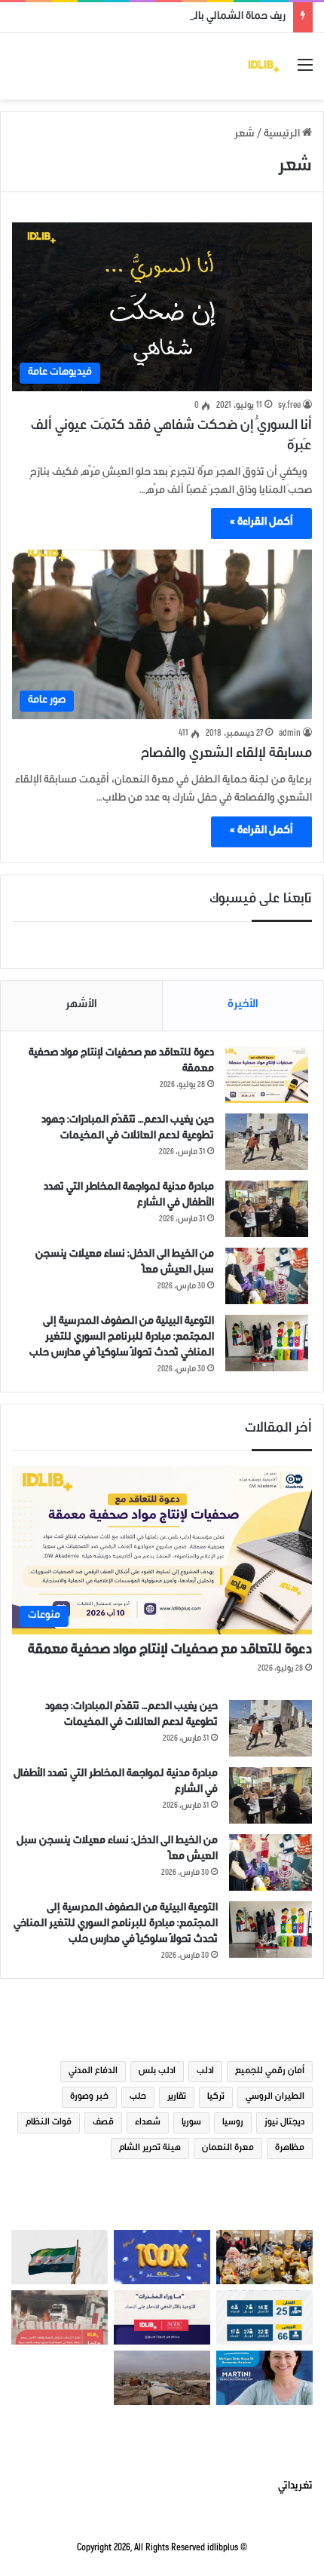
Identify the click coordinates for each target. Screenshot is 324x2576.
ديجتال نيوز (284, 2123)
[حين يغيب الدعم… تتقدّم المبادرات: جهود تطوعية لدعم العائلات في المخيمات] (267, 1142)
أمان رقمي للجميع (270, 2072)
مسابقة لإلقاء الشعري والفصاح (226, 755)
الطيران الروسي (275, 2097)
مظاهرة (290, 2149)
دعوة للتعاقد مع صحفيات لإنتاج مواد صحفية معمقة (170, 1651)
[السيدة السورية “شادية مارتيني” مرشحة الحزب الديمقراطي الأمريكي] (264, 2378)
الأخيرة (243, 1005)
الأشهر (81, 1005)
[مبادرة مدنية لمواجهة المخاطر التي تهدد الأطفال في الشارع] (267, 1209)
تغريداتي (295, 2487)
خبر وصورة (89, 2097)
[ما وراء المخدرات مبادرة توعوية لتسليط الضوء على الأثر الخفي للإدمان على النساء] (162, 2317)
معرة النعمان (228, 2149)
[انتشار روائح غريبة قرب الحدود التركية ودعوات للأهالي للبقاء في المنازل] (162, 2378)
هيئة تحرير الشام (150, 2149)
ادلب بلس (157, 2072)
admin (290, 734)
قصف (103, 2123)
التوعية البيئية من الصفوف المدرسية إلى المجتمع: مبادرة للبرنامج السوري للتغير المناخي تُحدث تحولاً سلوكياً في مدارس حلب (122, 1338)
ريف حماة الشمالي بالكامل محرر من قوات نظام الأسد (172, 17)
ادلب (205, 2072)
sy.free (289, 406)
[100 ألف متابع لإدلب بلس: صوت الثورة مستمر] (162, 2257)
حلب (138, 2097)
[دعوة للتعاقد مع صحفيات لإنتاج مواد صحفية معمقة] (267, 1075)
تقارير (177, 2097)
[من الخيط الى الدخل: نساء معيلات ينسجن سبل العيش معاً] (267, 1276)
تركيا (216, 2097)
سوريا (191, 2123)
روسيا (233, 2123)
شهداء (148, 2123)
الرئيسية (283, 135)
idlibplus (223, 2548)
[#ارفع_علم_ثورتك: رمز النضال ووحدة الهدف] (60, 2257)
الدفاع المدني (93, 2072)
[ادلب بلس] (264, 66)
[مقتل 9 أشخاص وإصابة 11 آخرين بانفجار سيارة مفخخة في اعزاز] (60, 2317)
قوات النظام (49, 2123)
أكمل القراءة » (261, 523)
